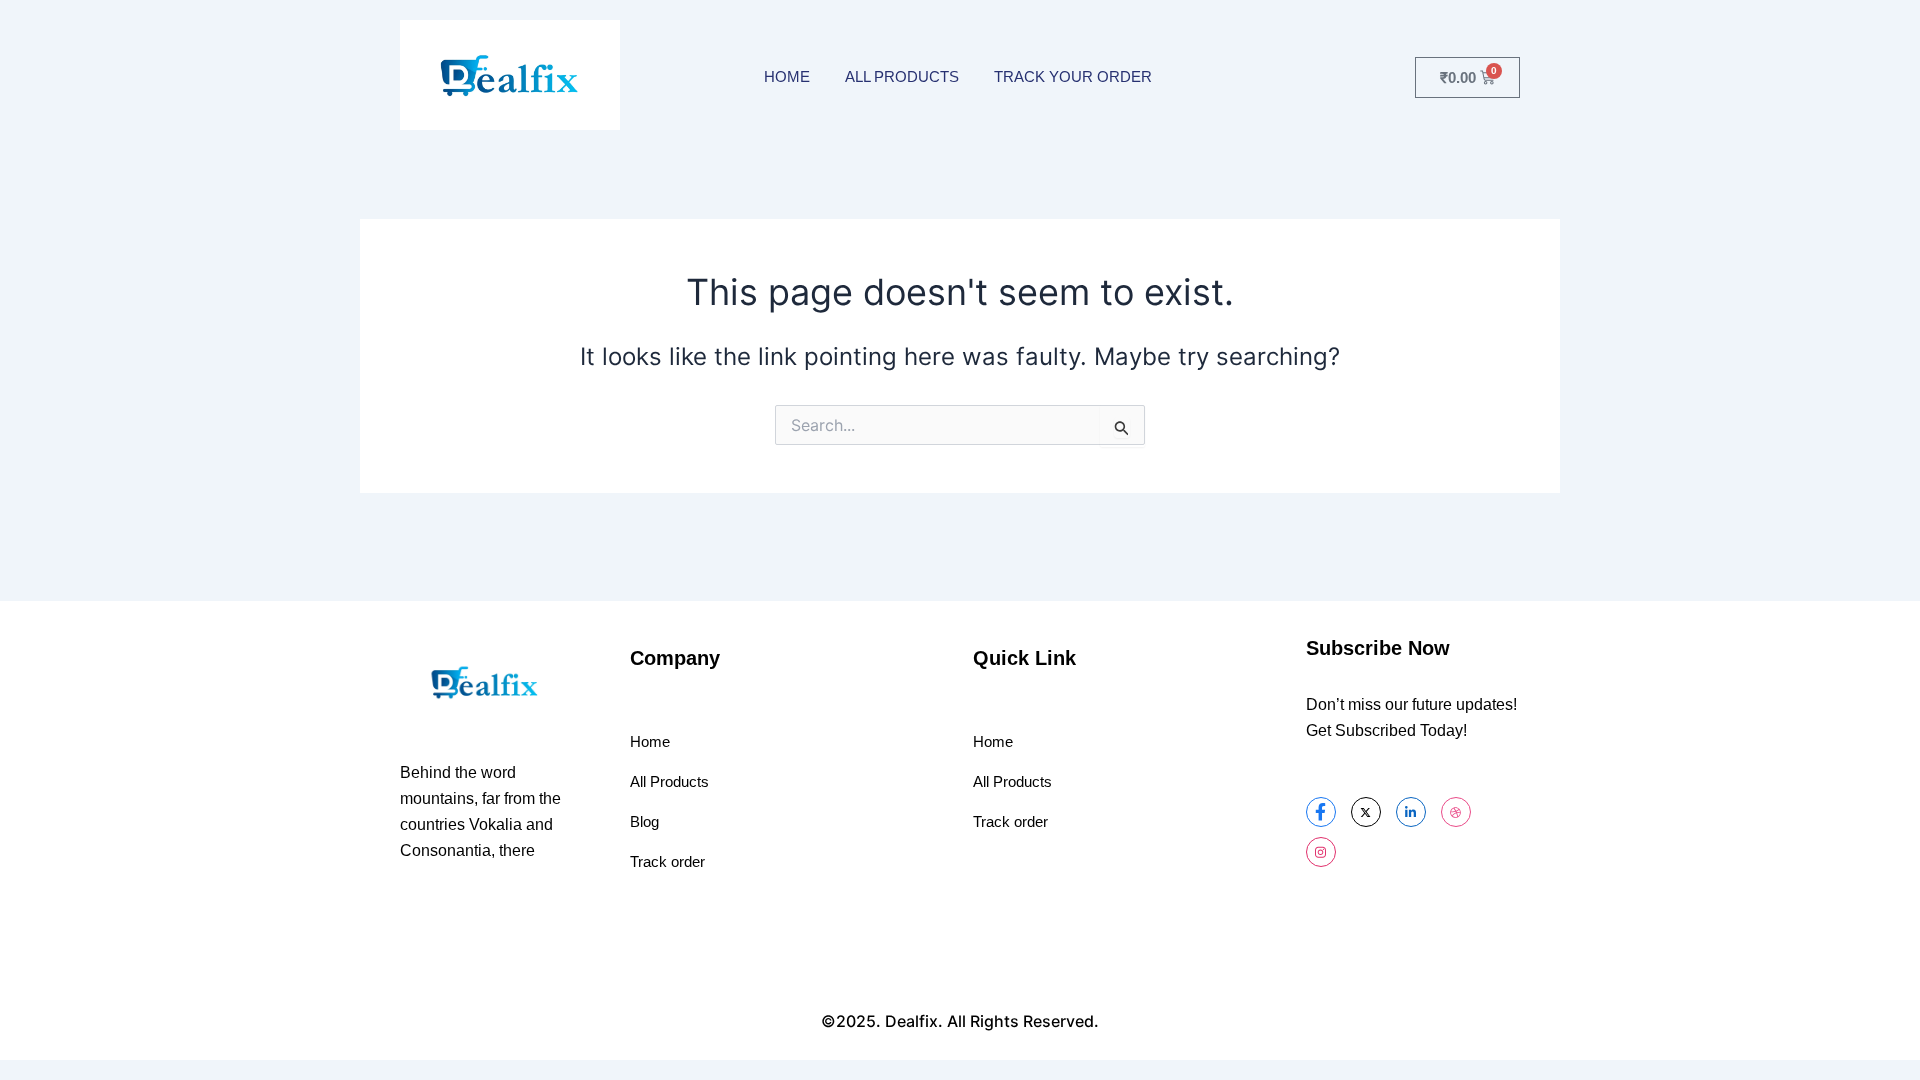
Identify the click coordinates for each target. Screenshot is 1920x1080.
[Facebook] (1321, 812)
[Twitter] (1366, 812)
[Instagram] (1321, 852)
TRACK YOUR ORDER (1073, 76)
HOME (787, 76)
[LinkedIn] (1411, 812)
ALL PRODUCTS (902, 76)
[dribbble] (1456, 812)
